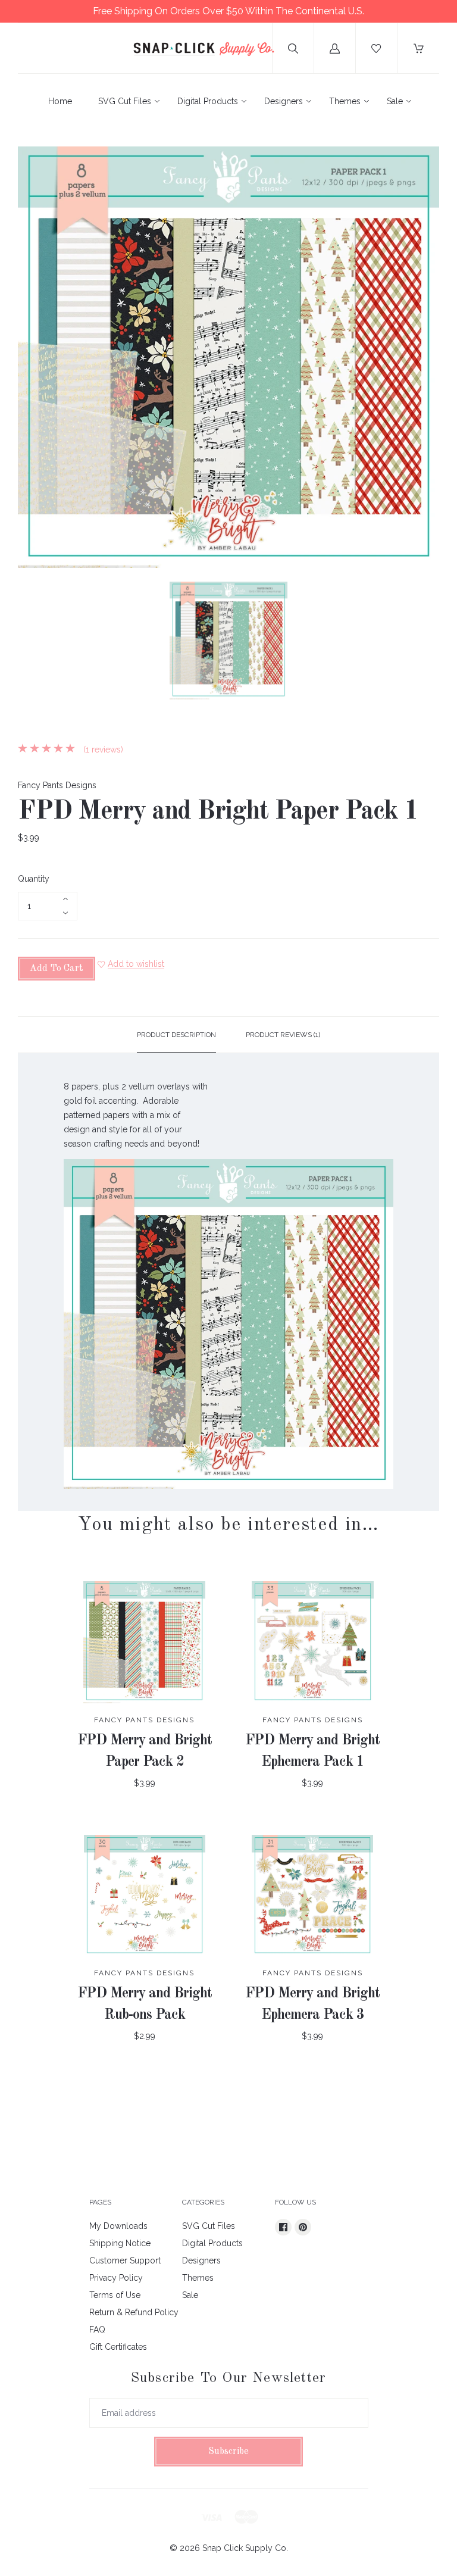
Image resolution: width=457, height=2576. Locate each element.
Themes (345, 101)
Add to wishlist (136, 964)
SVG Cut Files (125, 101)
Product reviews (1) (283, 1035)
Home (60, 101)
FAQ (97, 2330)
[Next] (425, 642)
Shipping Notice (120, 2243)
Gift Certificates (118, 2347)
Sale (395, 101)
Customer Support (125, 2260)
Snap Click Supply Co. (245, 2548)
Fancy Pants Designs (57, 785)
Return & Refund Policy (134, 2312)
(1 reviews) (102, 750)
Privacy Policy (116, 2278)
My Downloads (118, 2226)
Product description (176, 1035)
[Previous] (32, 642)
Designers (284, 101)
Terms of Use (115, 2295)
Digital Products (208, 101)
